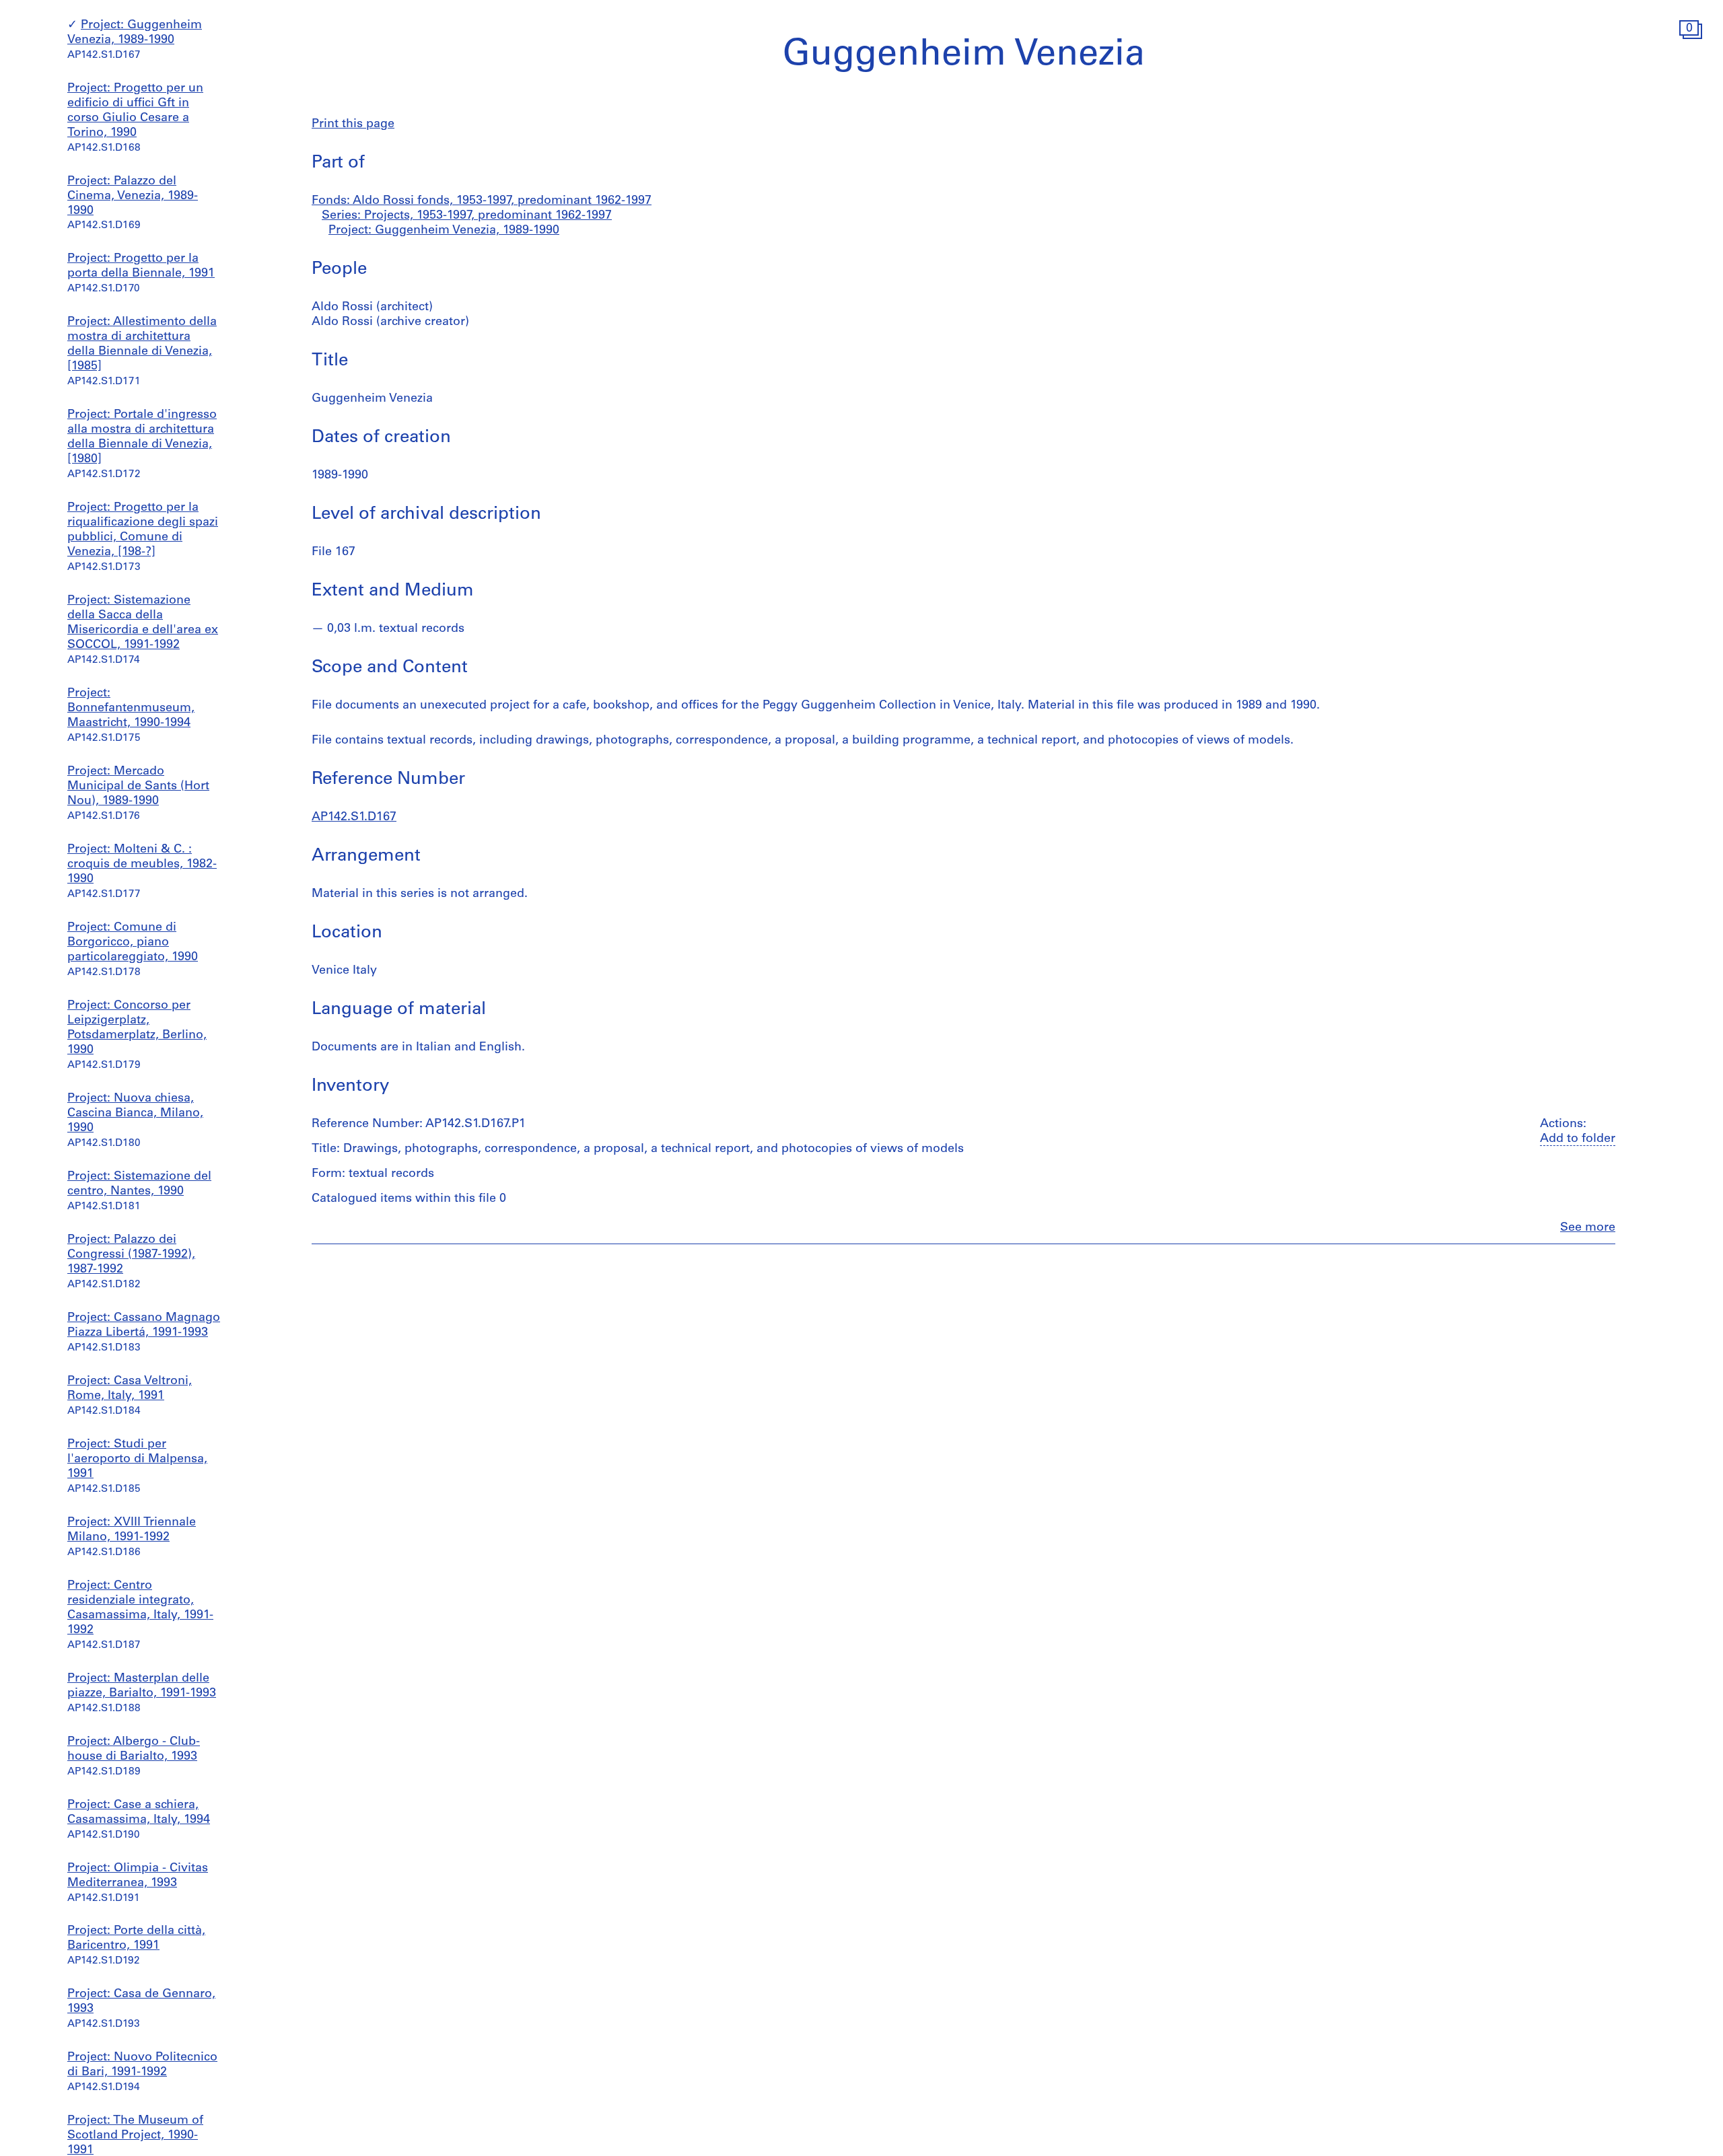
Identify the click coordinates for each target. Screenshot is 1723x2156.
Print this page (353, 124)
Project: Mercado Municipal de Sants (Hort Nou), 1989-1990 (138, 787)
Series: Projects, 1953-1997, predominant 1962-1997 (467, 216)
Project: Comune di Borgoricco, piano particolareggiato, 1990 (133, 943)
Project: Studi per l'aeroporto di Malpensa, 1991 (137, 1460)
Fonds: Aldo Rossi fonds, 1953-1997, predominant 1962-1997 (482, 201)
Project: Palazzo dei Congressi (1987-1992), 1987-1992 (131, 1255)
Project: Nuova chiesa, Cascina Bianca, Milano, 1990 (135, 1114)
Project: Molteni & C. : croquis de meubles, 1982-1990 (142, 865)
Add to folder (1578, 1139)
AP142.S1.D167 (354, 818)
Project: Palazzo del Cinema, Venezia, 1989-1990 (133, 196)
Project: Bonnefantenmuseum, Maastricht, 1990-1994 (131, 709)
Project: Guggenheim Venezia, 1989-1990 (444, 231)
